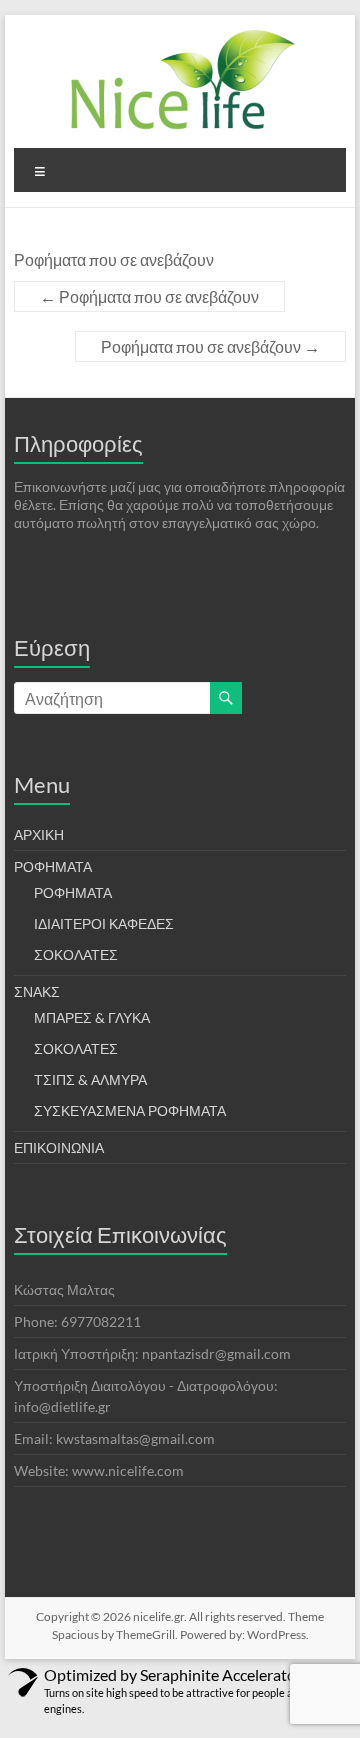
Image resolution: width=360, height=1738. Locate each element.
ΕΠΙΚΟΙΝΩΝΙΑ (59, 1147)
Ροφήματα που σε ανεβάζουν (149, 296)
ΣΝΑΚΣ (37, 991)
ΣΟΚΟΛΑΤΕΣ (76, 954)
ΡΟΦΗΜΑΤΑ (53, 866)
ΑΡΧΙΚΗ (39, 834)
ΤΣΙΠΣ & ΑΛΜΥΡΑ (90, 1079)
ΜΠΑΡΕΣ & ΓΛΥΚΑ (92, 1017)
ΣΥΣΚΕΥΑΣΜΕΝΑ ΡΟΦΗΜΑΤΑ (130, 1110)
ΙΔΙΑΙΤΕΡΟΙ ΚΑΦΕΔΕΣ (104, 923)
